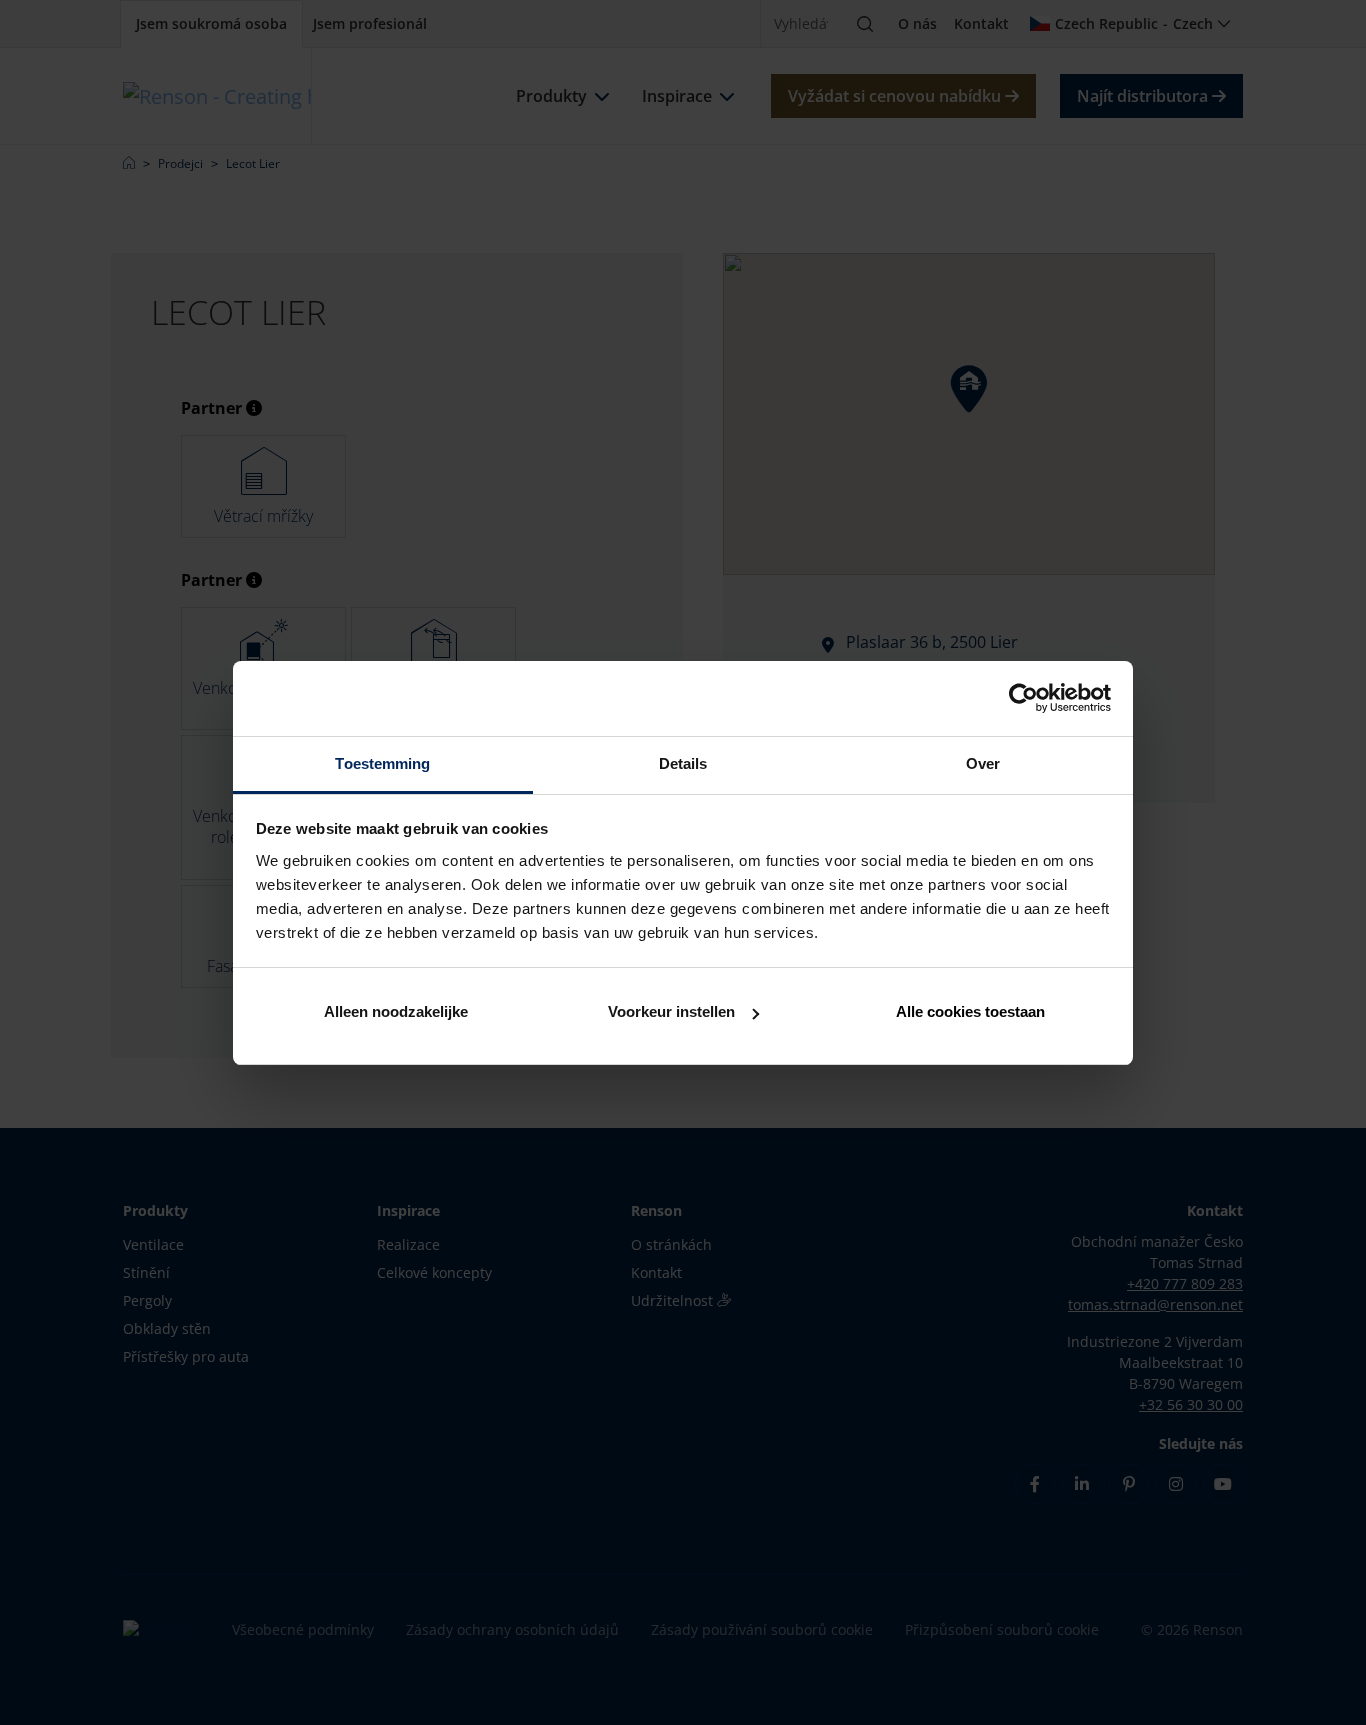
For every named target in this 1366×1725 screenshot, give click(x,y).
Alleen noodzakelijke (396, 1011)
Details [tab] (683, 763)
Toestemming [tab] (382, 763)
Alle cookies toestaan (970, 1011)
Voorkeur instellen (671, 1011)
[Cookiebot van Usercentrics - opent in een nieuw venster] (1023, 698)
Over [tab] (983, 763)
